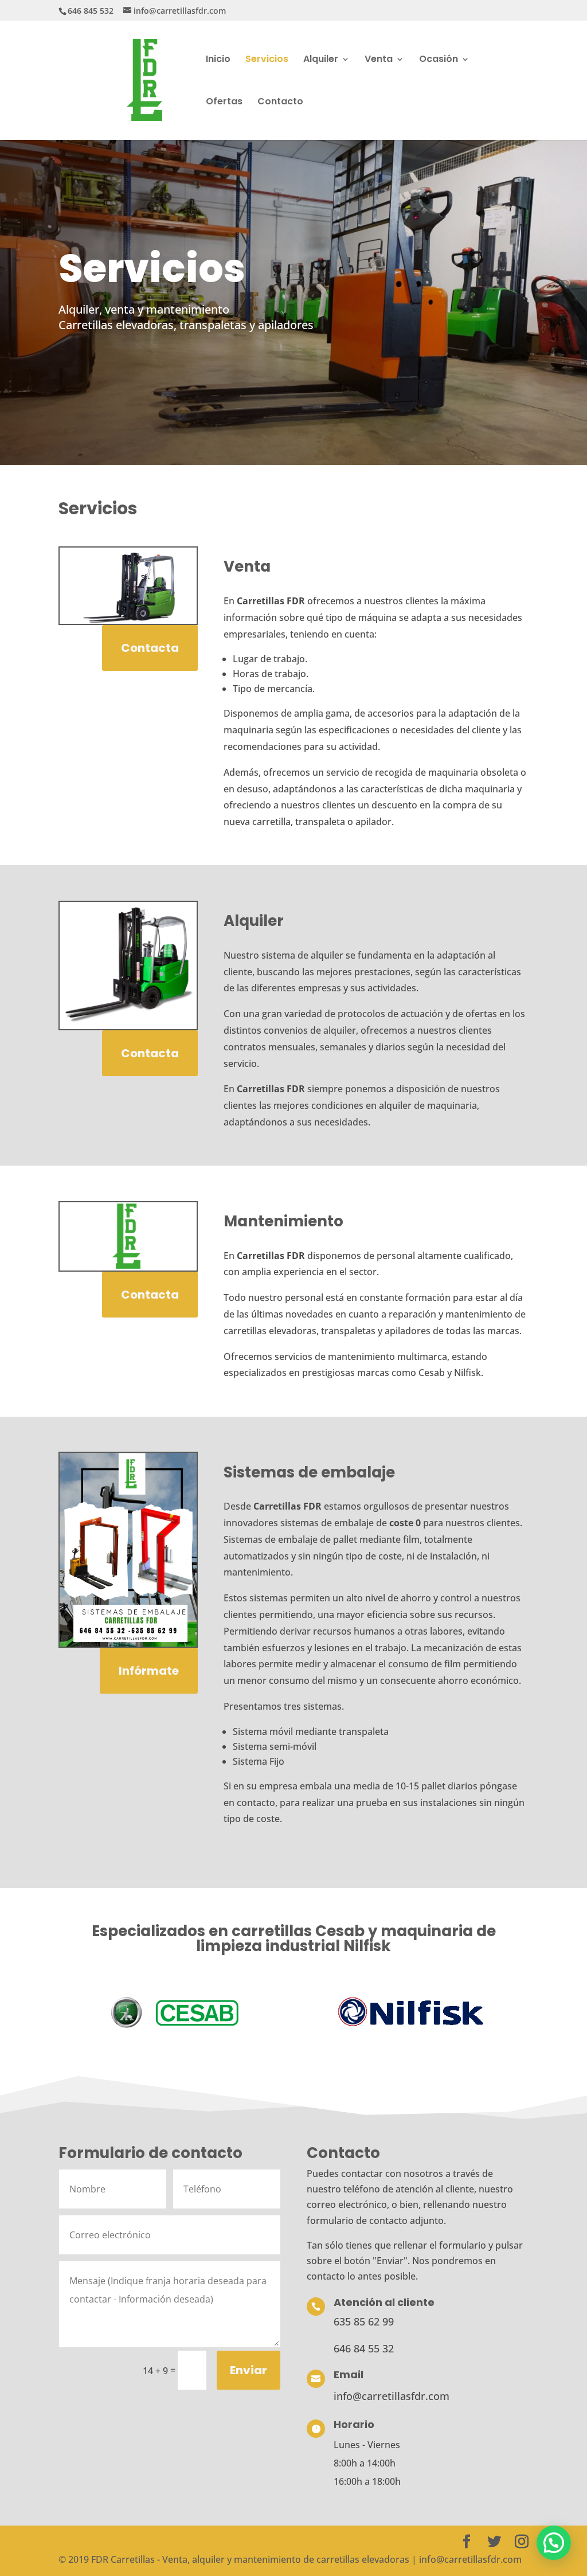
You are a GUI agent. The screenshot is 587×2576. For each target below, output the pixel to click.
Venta (379, 60)
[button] (554, 2543)
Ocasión (439, 60)
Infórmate (149, 1671)
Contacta (150, 648)
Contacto (280, 103)
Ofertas (224, 103)
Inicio (218, 60)
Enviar (249, 2370)
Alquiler (321, 60)
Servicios (267, 60)
